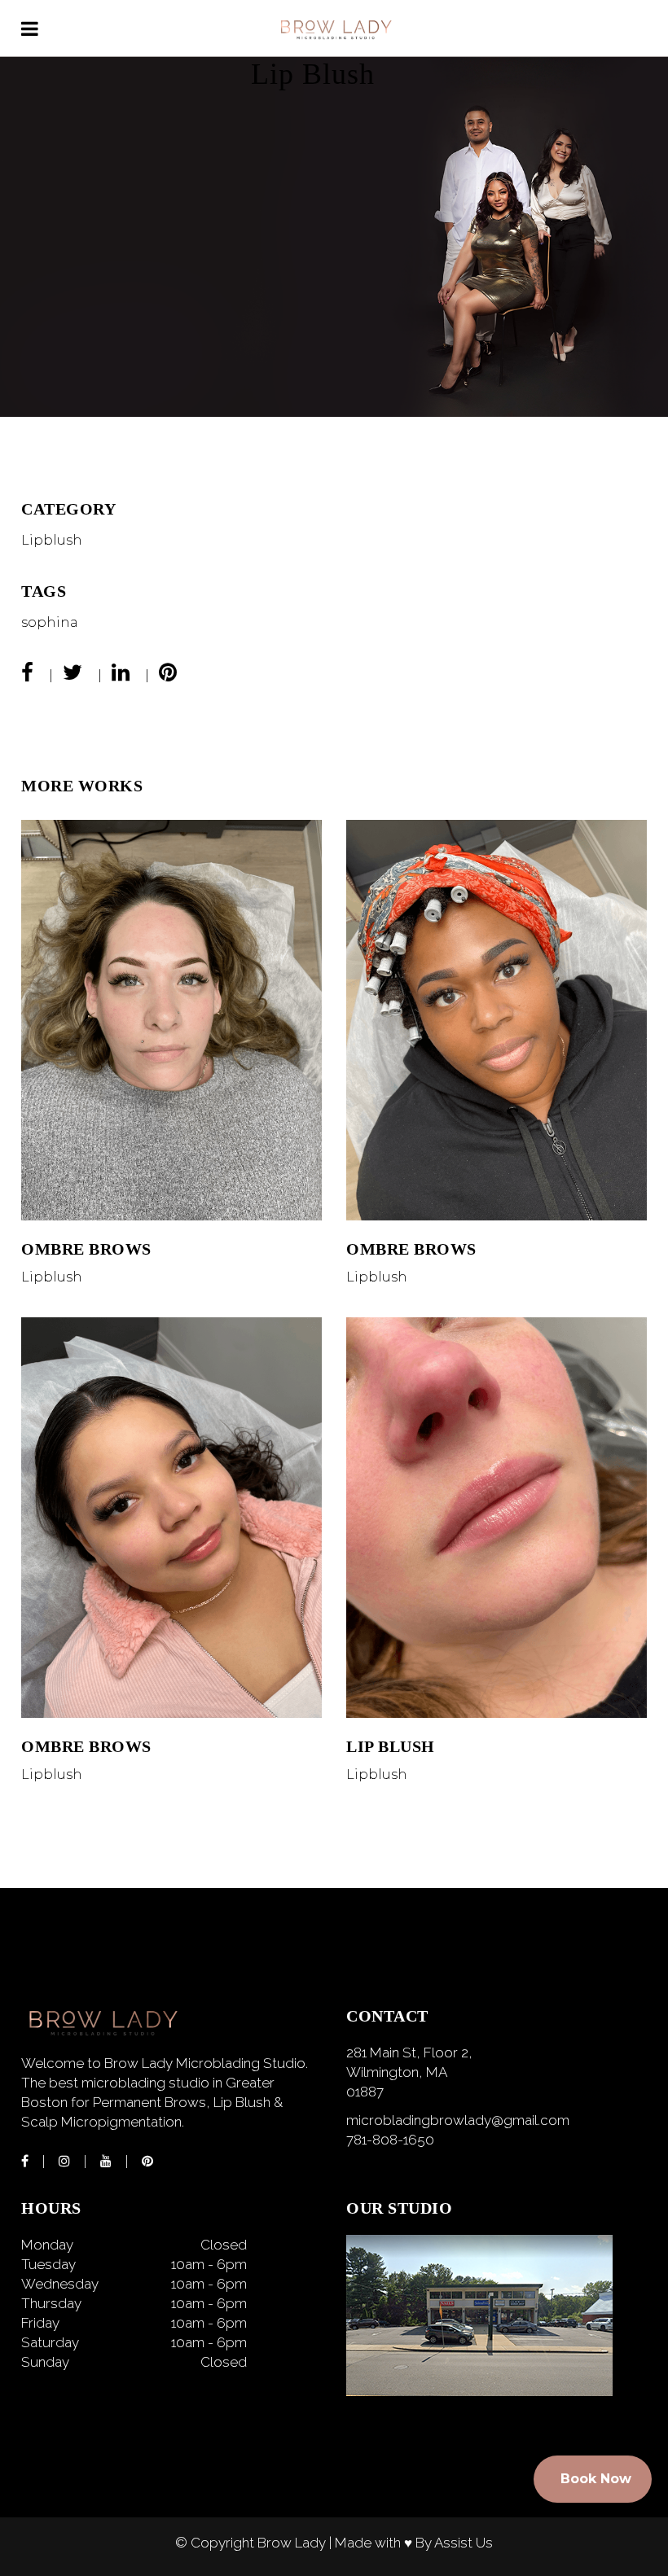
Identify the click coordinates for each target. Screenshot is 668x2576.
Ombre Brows (86, 1249)
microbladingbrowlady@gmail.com (458, 2120)
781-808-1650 (390, 2140)
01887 (365, 2092)
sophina (50, 622)
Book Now (596, 2479)
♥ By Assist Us (448, 2543)
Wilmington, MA (397, 2072)
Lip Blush (391, 1746)
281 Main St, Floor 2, (409, 2052)
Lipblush (52, 540)
